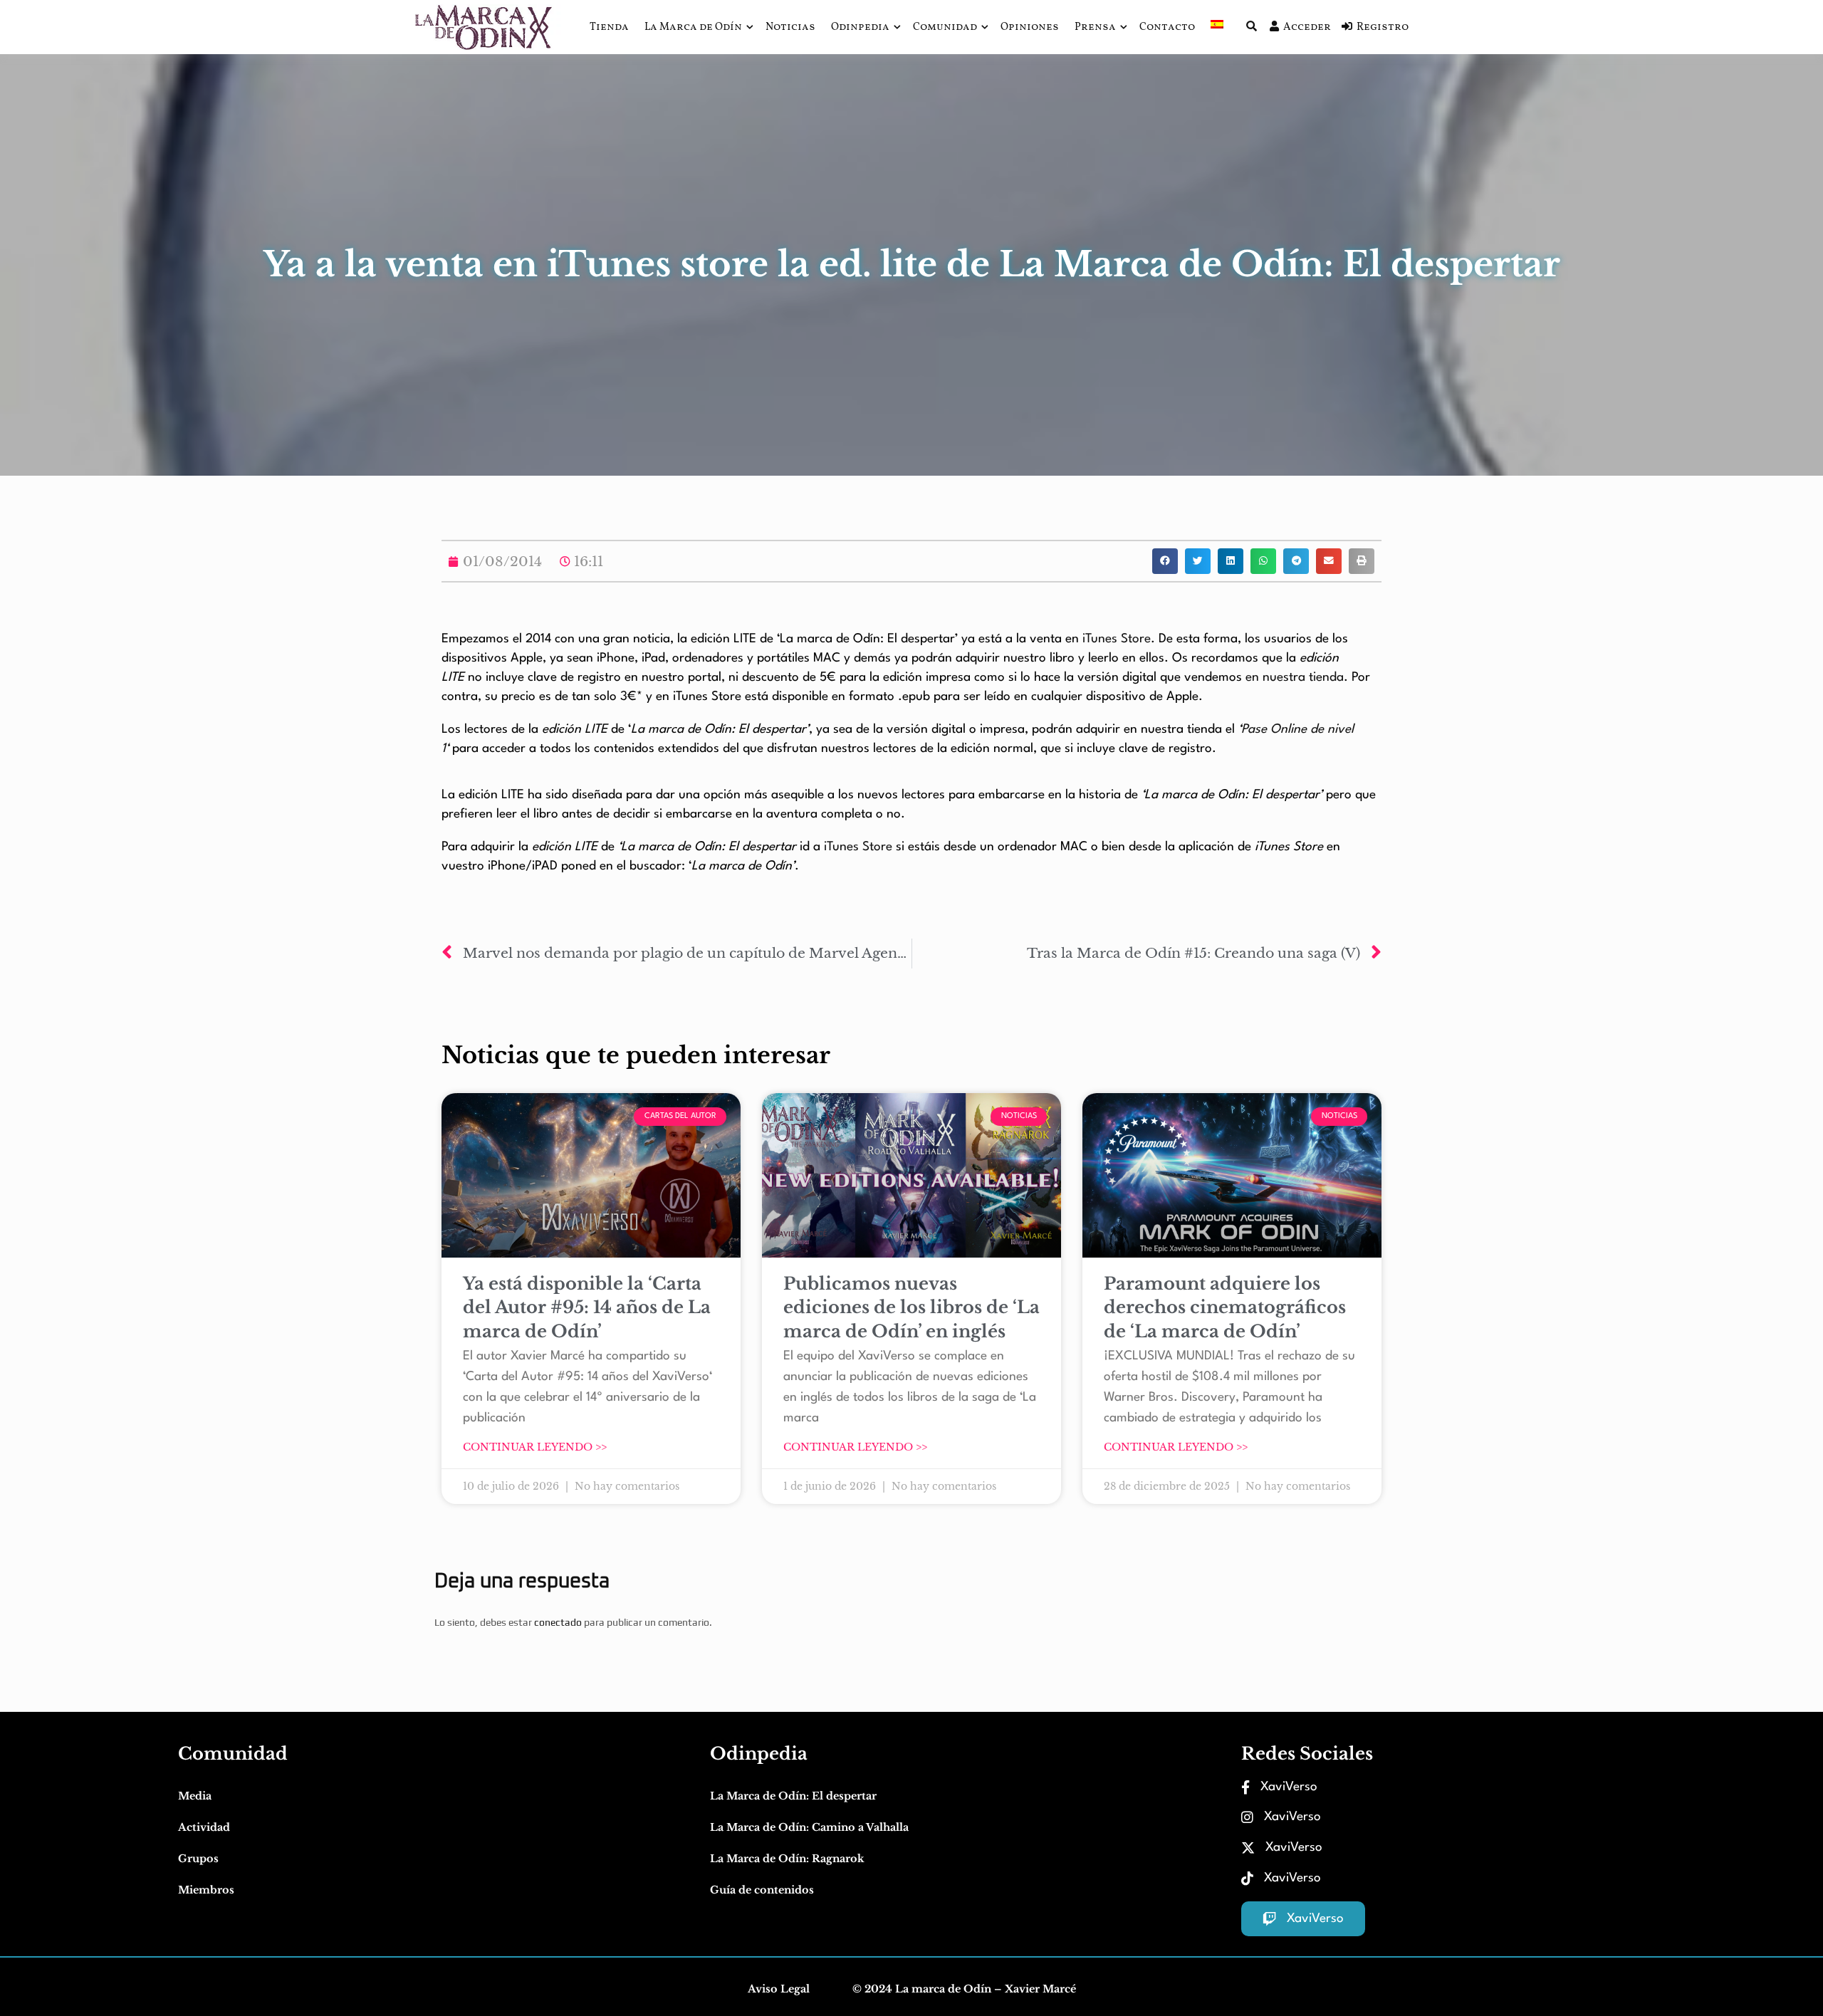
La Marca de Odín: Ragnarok (787, 1859)
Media (195, 1796)
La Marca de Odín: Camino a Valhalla (809, 1827)
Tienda (609, 27)
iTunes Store (1115, 639)
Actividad (204, 1827)
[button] (1165, 561)
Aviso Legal (779, 1989)
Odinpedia (860, 27)
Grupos (198, 1859)
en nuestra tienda (1295, 678)
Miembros (206, 1890)
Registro (1383, 27)
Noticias (790, 27)
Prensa (1095, 27)
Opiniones (1030, 27)
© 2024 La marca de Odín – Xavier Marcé (964, 1989)
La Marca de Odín (693, 27)
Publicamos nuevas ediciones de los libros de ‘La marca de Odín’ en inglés (911, 1307)
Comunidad (945, 27)
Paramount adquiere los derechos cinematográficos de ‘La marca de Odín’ (1225, 1307)
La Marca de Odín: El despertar (793, 1796)
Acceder (1307, 27)
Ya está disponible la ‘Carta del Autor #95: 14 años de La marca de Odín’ (587, 1307)
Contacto (1167, 27)
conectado (558, 1622)
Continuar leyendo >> (535, 1447)
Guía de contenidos (762, 1890)
